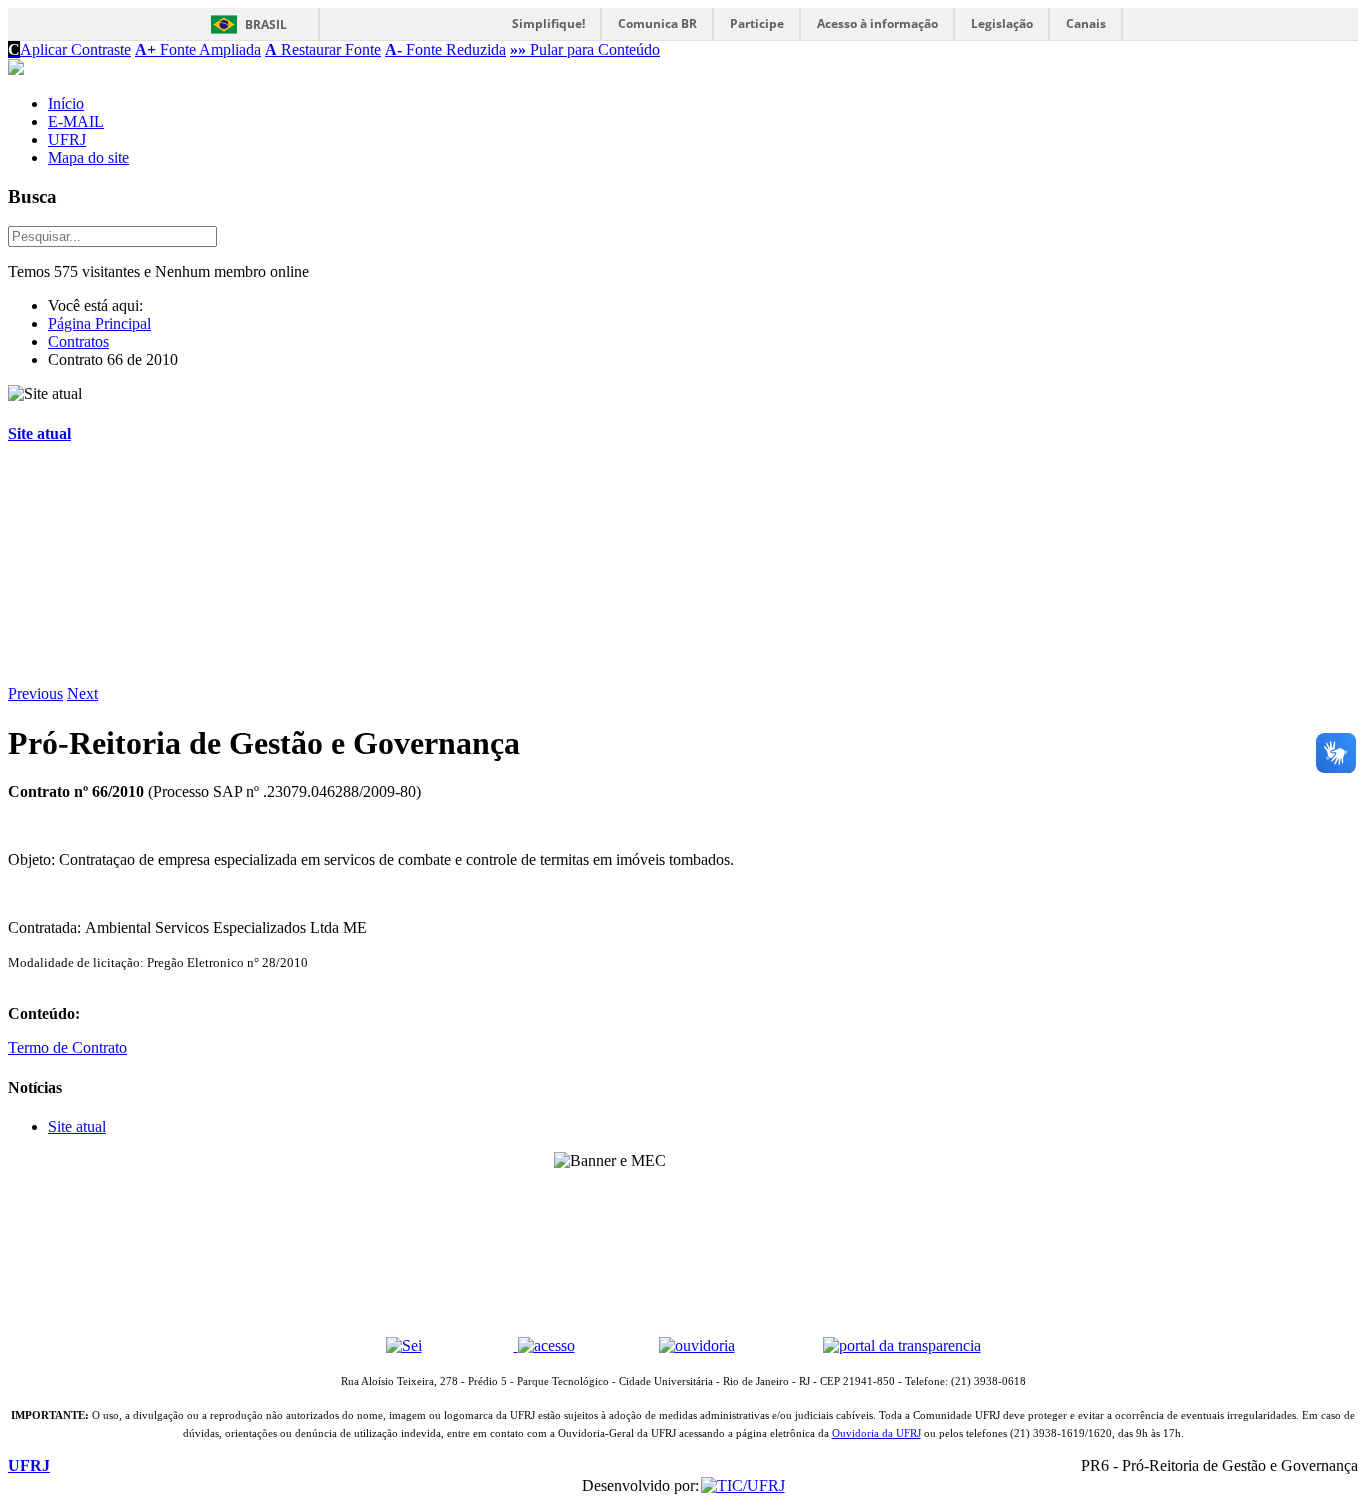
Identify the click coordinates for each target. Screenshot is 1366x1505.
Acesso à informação (877, 23)
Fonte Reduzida (445, 49)
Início (66, 103)
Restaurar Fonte (323, 49)
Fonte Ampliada (198, 49)
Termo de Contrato (67, 1047)
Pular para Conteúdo (585, 49)
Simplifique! (548, 23)
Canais (1086, 23)
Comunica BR (657, 23)
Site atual (39, 433)
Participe (757, 23)
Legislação (1002, 23)
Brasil (266, 24)
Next (82, 693)
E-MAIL (76, 121)
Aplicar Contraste (69, 49)
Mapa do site (88, 157)
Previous (35, 693)
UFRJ (67, 139)
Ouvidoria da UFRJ (876, 1433)
